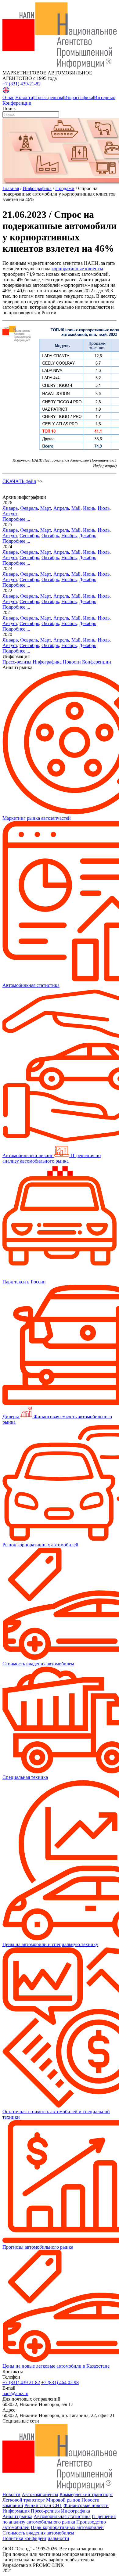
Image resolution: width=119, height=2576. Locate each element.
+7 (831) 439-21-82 (22, 84)
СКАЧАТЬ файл (19, 481)
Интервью (105, 97)
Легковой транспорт (24, 2500)
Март (46, 508)
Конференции (17, 103)
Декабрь (88, 536)
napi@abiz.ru (15, 2393)
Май (76, 508)
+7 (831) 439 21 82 (21, 2382)
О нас (8, 97)
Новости (24, 97)
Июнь (89, 508)
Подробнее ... (16, 519)
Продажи (65, 188)
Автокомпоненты (40, 2494)
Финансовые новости (86, 2505)
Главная (11, 188)
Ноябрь (69, 536)
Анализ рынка (17, 2516)
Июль (104, 508)
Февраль (29, 508)
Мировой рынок (63, 2500)
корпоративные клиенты (77, 269)
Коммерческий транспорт (86, 2494)
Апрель (61, 508)
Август (10, 514)
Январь (10, 508)
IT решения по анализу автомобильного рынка (59, 2519)
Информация (16, 2511)
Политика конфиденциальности (36, 2538)
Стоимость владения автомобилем (38, 2533)
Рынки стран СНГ (43, 2505)
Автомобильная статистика (62, 2516)
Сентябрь (29, 536)
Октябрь (50, 536)
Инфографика (79, 97)
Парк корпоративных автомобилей (67, 2527)
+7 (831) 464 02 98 (60, 2382)
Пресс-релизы (49, 97)
